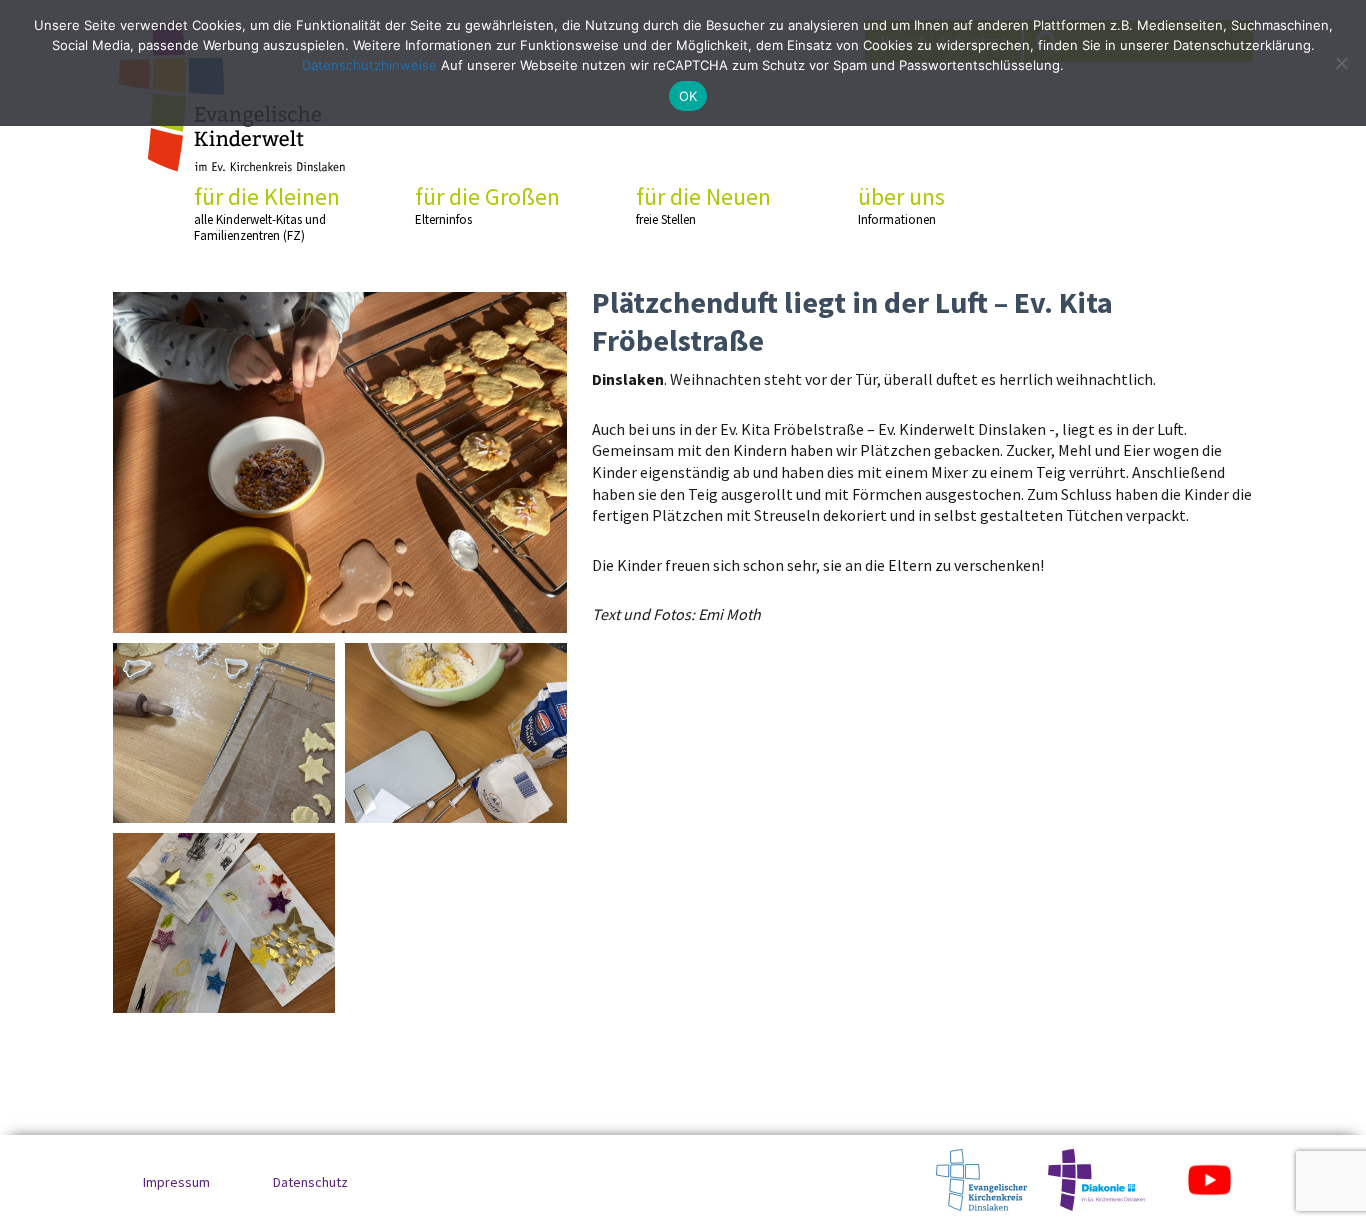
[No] (1341, 63)
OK (688, 96)
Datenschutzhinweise (369, 65)
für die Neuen (703, 205)
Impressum (176, 1182)
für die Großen (487, 205)
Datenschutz (310, 1182)
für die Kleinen (267, 213)
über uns (901, 205)
